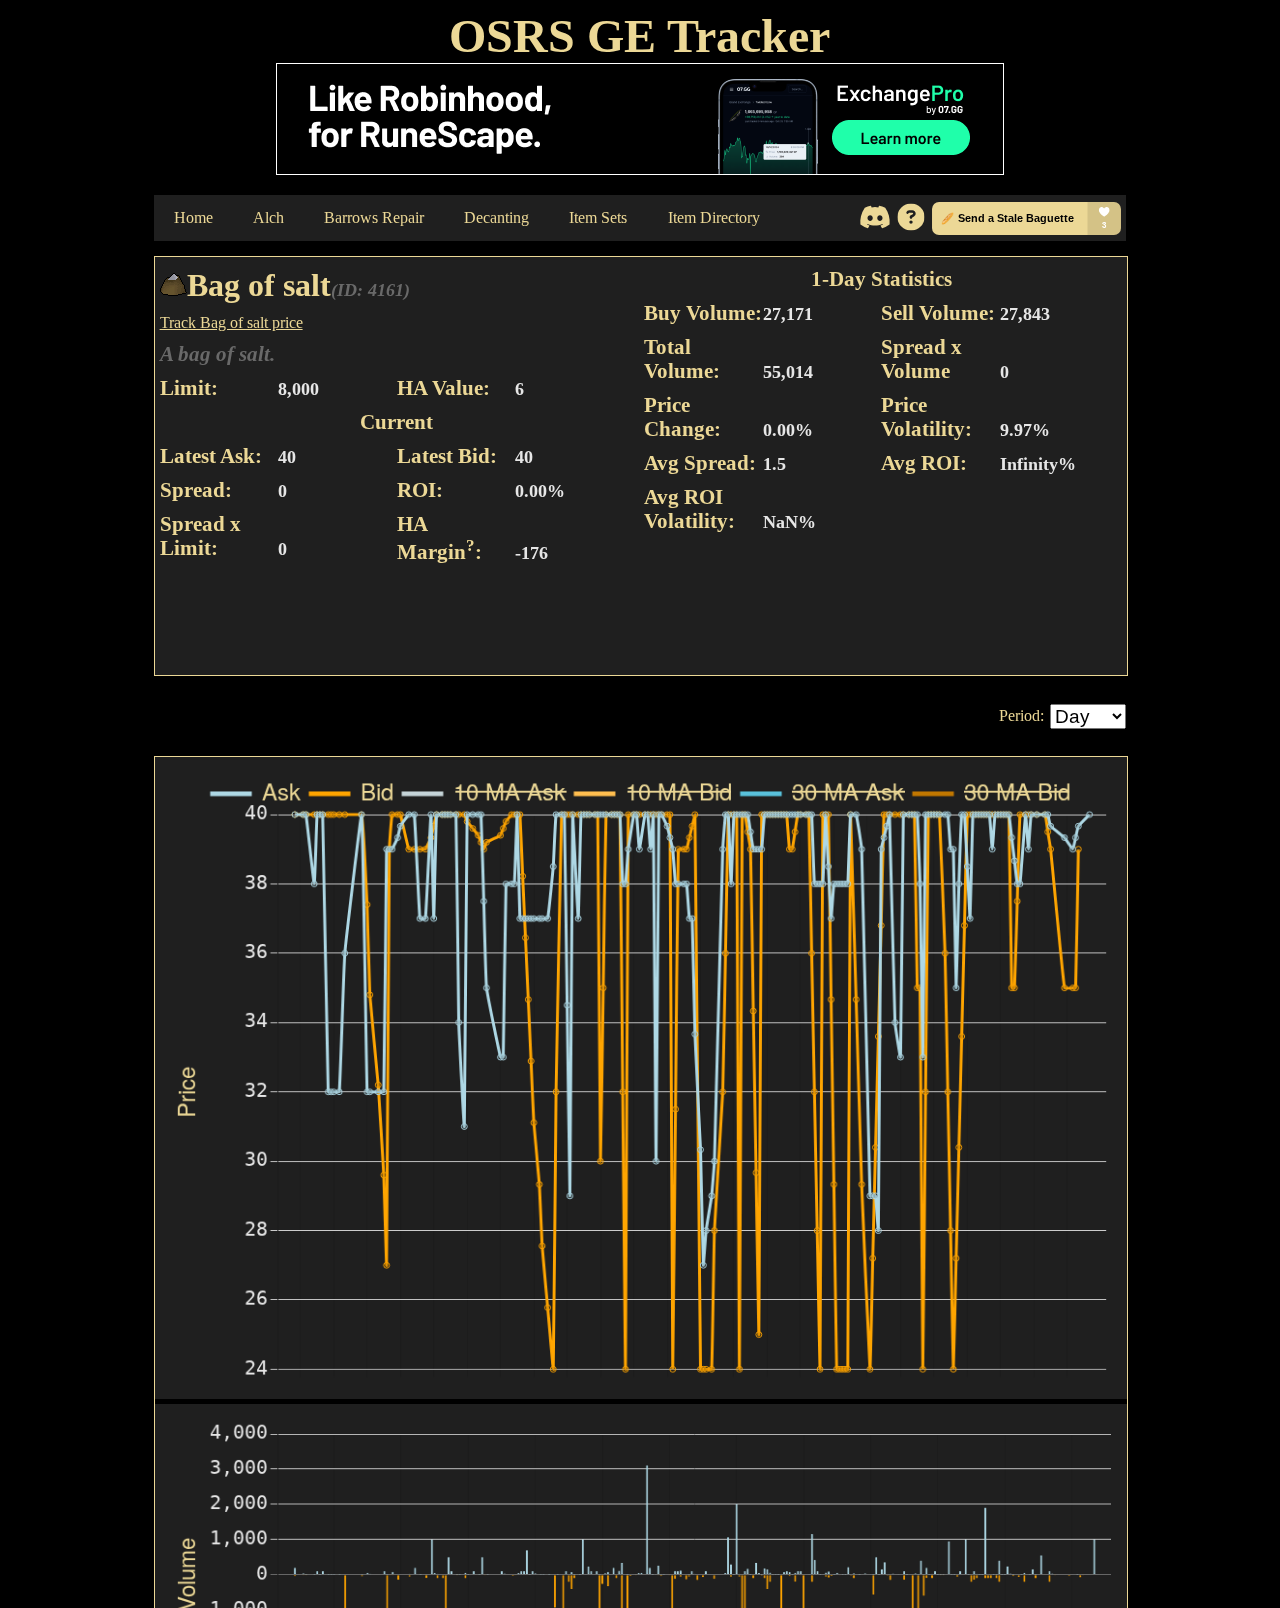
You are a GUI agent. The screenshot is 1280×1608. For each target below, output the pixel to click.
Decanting (496, 217)
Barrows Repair (374, 217)
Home (193, 217)
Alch (268, 217)
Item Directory (714, 217)
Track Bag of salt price (231, 322)
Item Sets (598, 217)
